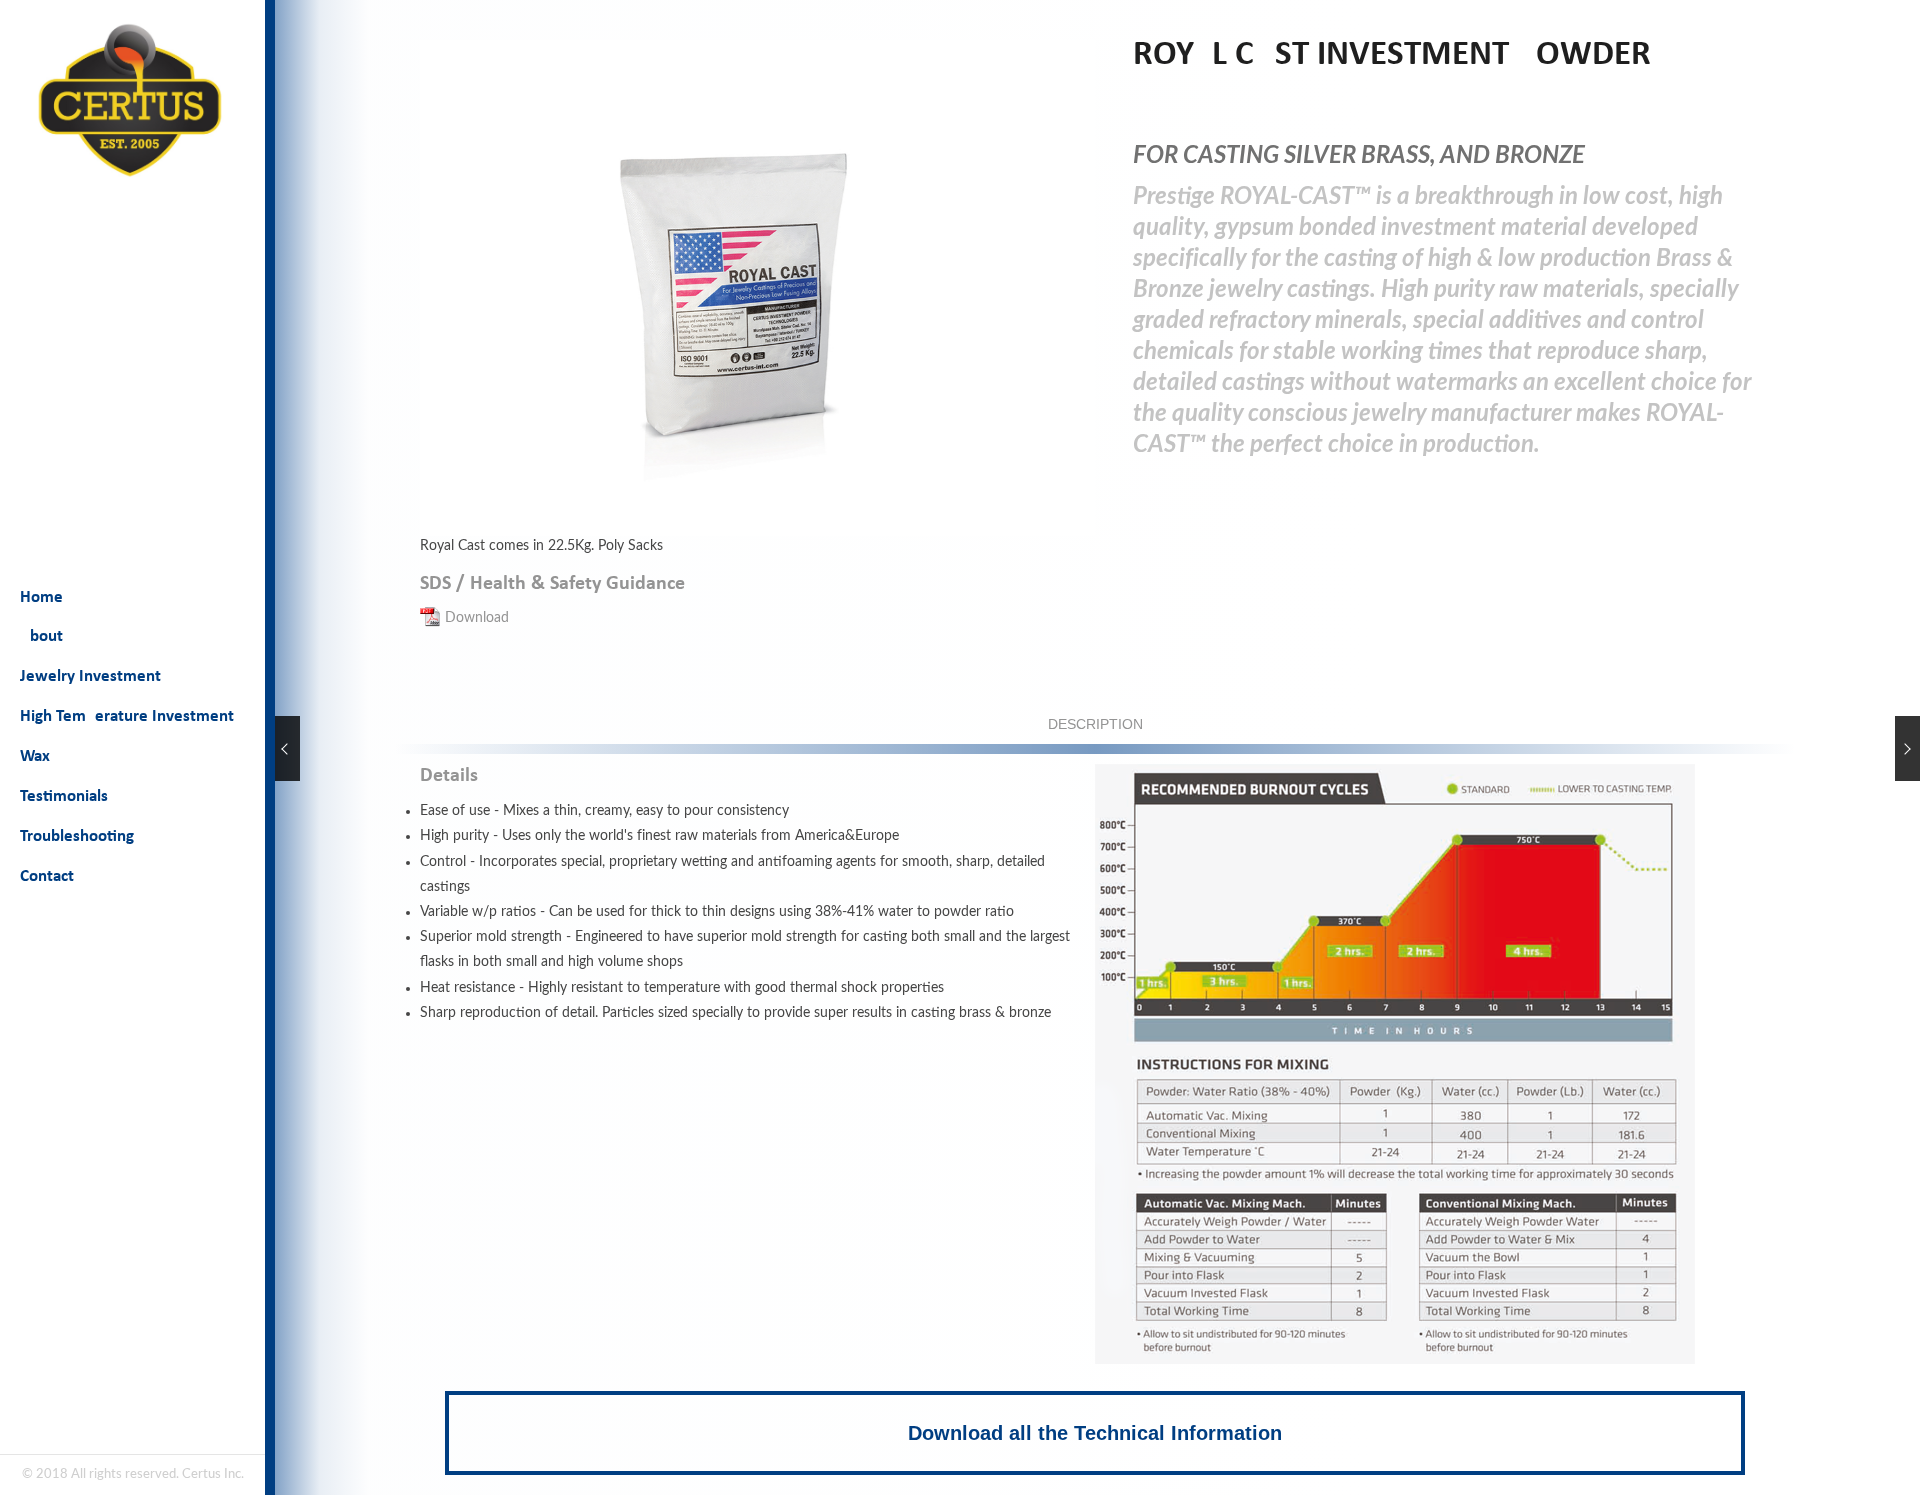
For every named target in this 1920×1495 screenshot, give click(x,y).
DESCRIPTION (1095, 724)
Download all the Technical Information (1095, 1433)
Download (477, 618)
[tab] (1095, 724)
